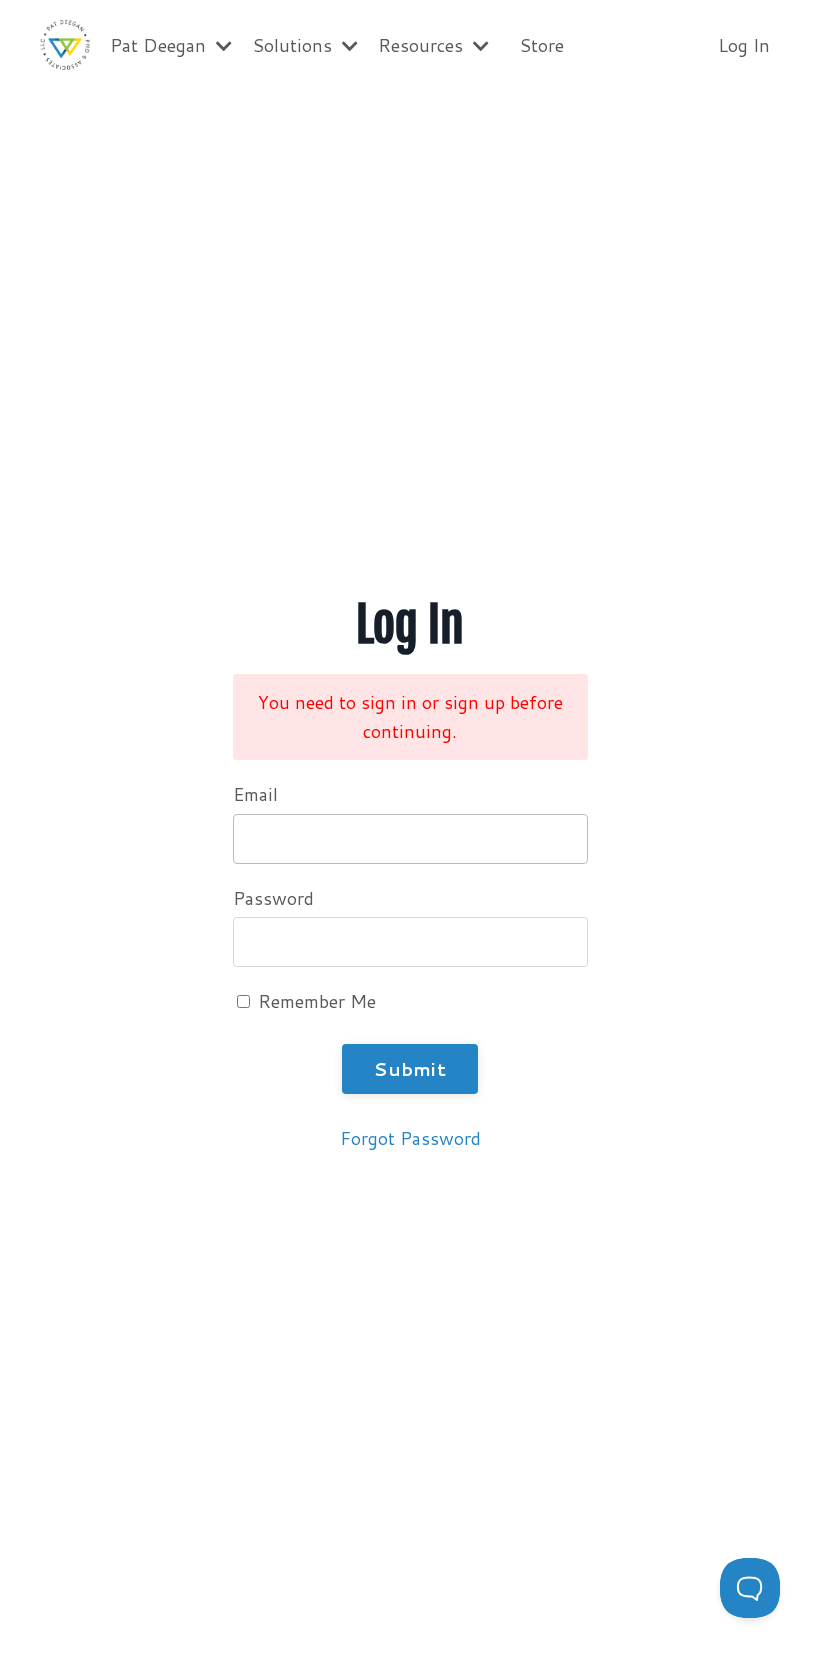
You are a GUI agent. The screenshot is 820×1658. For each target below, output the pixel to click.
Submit (410, 1069)
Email (255, 794)
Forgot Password (410, 1138)
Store (541, 45)
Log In (744, 45)
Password (273, 898)
